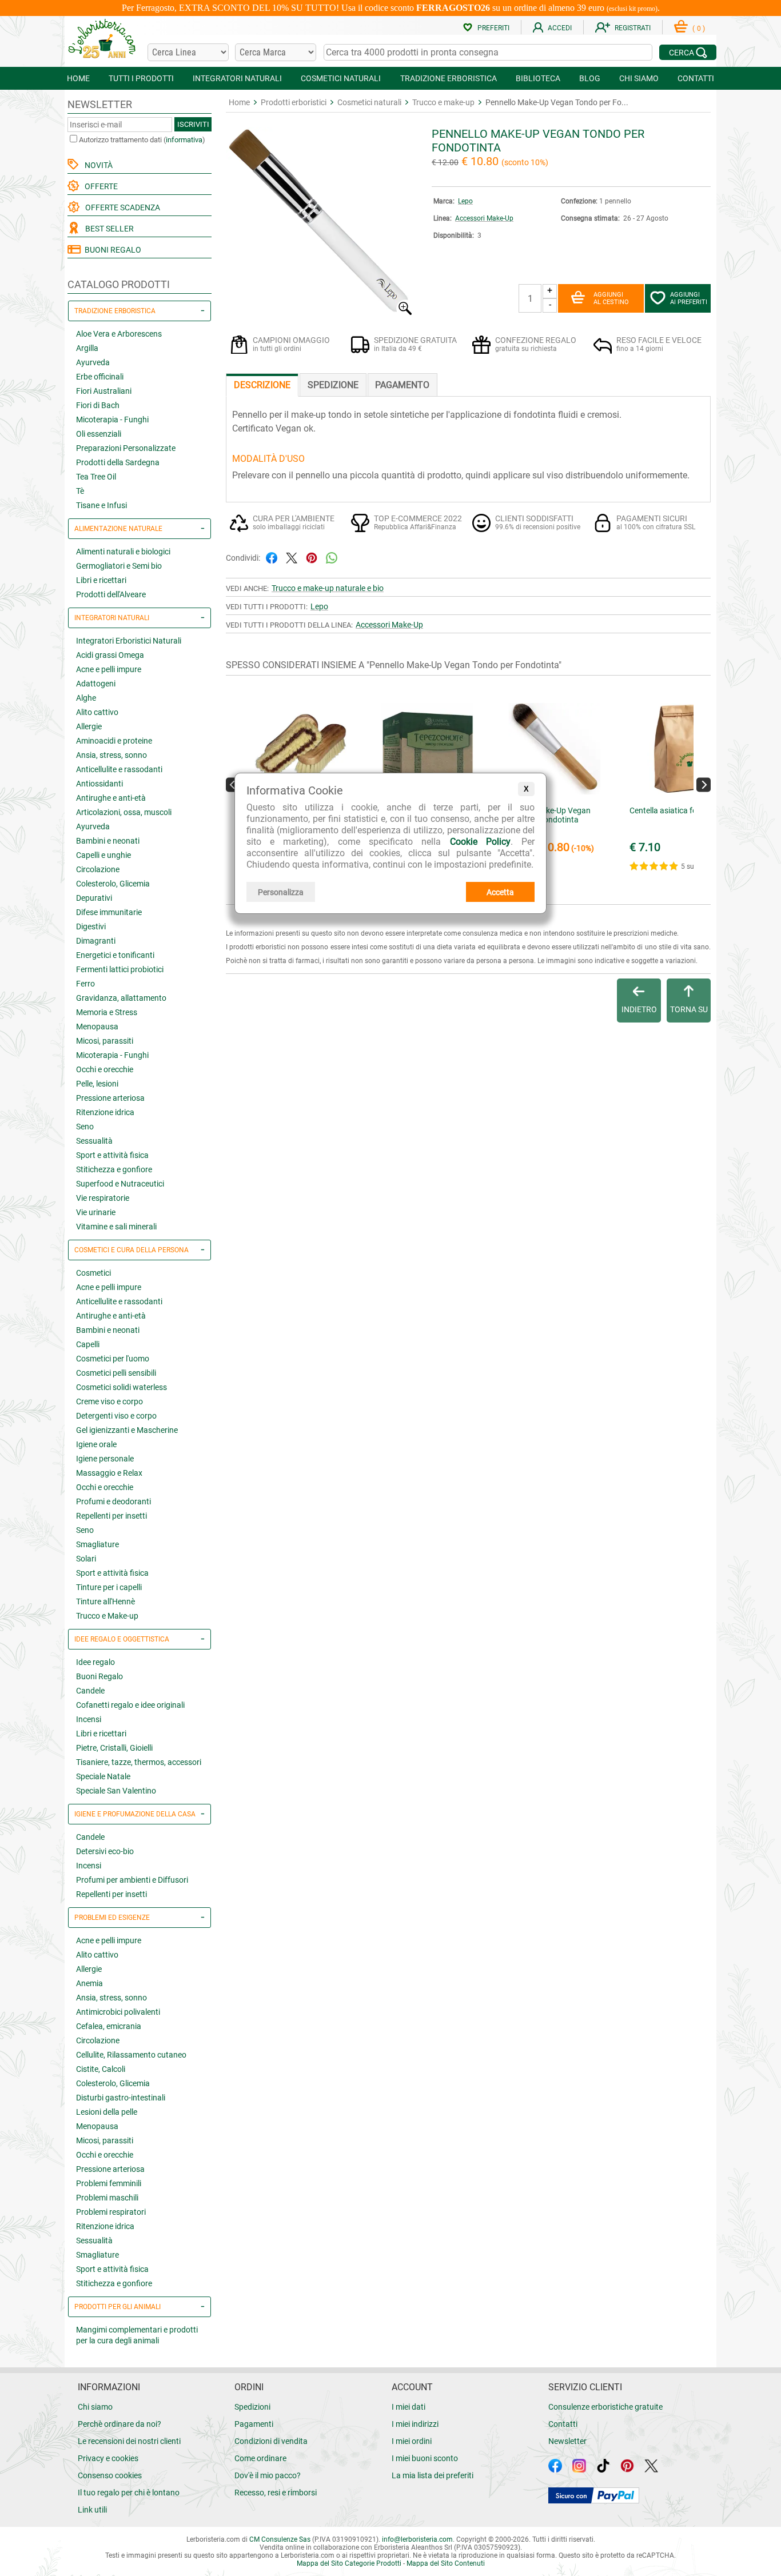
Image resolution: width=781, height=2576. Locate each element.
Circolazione (98, 869)
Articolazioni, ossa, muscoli (124, 812)
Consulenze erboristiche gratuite (605, 2407)
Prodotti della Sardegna (118, 462)
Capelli (88, 1344)
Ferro (85, 984)
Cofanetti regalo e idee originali (130, 1705)
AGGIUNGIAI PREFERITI (689, 298)
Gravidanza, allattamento (121, 998)
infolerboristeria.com (417, 2539)
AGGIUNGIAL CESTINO (611, 298)
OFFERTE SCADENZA (121, 207)
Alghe (86, 698)
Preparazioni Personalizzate (126, 448)
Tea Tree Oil (96, 477)
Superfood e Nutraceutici (120, 1184)
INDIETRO (639, 1009)
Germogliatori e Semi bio (119, 566)
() (699, 29)
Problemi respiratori (111, 2212)
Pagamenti (254, 2424)
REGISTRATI (633, 28)
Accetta (500, 892)
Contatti (563, 2424)
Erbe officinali (100, 377)
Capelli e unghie (103, 855)
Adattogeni (96, 684)
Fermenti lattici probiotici (120, 969)
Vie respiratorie (103, 1198)
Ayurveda (93, 362)
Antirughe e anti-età (111, 798)
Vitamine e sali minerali (116, 1227)
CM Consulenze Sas (280, 2539)
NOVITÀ (97, 165)
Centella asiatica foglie (669, 810)
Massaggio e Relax (109, 1473)
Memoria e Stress (107, 1012)
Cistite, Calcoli (101, 2069)
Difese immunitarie (109, 912)
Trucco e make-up (443, 102)
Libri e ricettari (101, 580)
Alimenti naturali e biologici (123, 552)
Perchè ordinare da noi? (119, 2424)
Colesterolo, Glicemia (113, 884)
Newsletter (567, 2441)
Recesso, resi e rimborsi (276, 2493)
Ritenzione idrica (105, 1112)
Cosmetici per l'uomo (113, 1359)
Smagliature (97, 1544)
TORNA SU (689, 1009)
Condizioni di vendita (271, 2441)
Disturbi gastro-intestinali (121, 2098)
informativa (184, 140)
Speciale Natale (103, 1776)
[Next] (704, 784)
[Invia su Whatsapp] (332, 557)
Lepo (465, 201)
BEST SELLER (108, 229)
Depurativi (94, 898)
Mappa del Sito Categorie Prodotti (349, 2563)
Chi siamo (95, 2407)
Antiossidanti (99, 784)
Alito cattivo (97, 712)
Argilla (87, 348)
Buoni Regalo (99, 1676)
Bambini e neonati (108, 841)
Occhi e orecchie (105, 1069)
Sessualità (94, 1141)
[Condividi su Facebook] (272, 557)
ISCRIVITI (193, 124)
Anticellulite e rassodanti (119, 769)
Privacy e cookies (108, 2458)
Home (239, 102)
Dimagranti (96, 941)
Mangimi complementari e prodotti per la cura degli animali (137, 2335)
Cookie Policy (480, 842)
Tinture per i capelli (109, 1587)
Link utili (92, 2510)
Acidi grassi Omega (110, 655)
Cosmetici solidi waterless (121, 1387)
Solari (86, 1559)
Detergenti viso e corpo (116, 1416)
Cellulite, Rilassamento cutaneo (131, 2055)
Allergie (89, 726)
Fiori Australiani (104, 391)
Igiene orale (96, 1444)
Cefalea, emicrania (109, 2026)
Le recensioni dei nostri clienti (129, 2441)
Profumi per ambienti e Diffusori (132, 1880)
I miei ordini (412, 2441)
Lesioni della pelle (107, 2112)
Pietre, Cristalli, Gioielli (114, 1748)
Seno (85, 1127)
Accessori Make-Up (484, 218)
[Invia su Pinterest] (312, 557)
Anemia (89, 1983)
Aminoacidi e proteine (114, 741)
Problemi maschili (107, 2198)
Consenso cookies (110, 2475)
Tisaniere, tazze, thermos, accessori (139, 1762)
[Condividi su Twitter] (292, 557)
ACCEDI (560, 28)
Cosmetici (93, 1273)
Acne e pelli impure (109, 669)
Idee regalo (95, 1662)
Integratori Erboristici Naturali (129, 641)
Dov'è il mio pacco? (268, 2475)
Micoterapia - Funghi (112, 420)
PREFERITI (493, 28)
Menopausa (97, 1027)
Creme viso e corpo (109, 1401)
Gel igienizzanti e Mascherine (127, 1430)
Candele (90, 1691)
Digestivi (91, 926)
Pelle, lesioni (97, 1084)
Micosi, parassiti (105, 1041)
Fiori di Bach (98, 405)
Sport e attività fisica (112, 1155)
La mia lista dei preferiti (433, 2475)
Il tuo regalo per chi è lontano (129, 2493)
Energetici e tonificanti (115, 955)
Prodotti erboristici (294, 102)
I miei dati (409, 2407)
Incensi (89, 1719)
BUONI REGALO (111, 250)
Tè (80, 491)
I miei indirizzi (415, 2424)
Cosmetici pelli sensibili (116, 1373)
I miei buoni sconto (425, 2458)
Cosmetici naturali (369, 102)
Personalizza (281, 892)
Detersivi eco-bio (105, 1851)
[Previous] (233, 784)
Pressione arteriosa (110, 1098)
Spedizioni (252, 2407)
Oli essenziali (99, 434)
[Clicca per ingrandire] (320, 312)
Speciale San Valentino (116, 1791)
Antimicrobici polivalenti (118, 2012)
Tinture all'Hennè (105, 1601)
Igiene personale (105, 1459)
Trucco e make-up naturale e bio (328, 588)
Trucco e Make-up (107, 1616)
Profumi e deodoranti (113, 1501)
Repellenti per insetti (111, 1516)
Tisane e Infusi (101, 505)
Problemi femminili (109, 2183)
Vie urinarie (96, 1212)
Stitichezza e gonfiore (114, 1169)
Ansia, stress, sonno (111, 755)
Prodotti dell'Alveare (111, 594)
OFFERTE (99, 186)
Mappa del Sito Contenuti (446, 2563)
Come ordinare (260, 2458)
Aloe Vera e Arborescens (119, 334)
